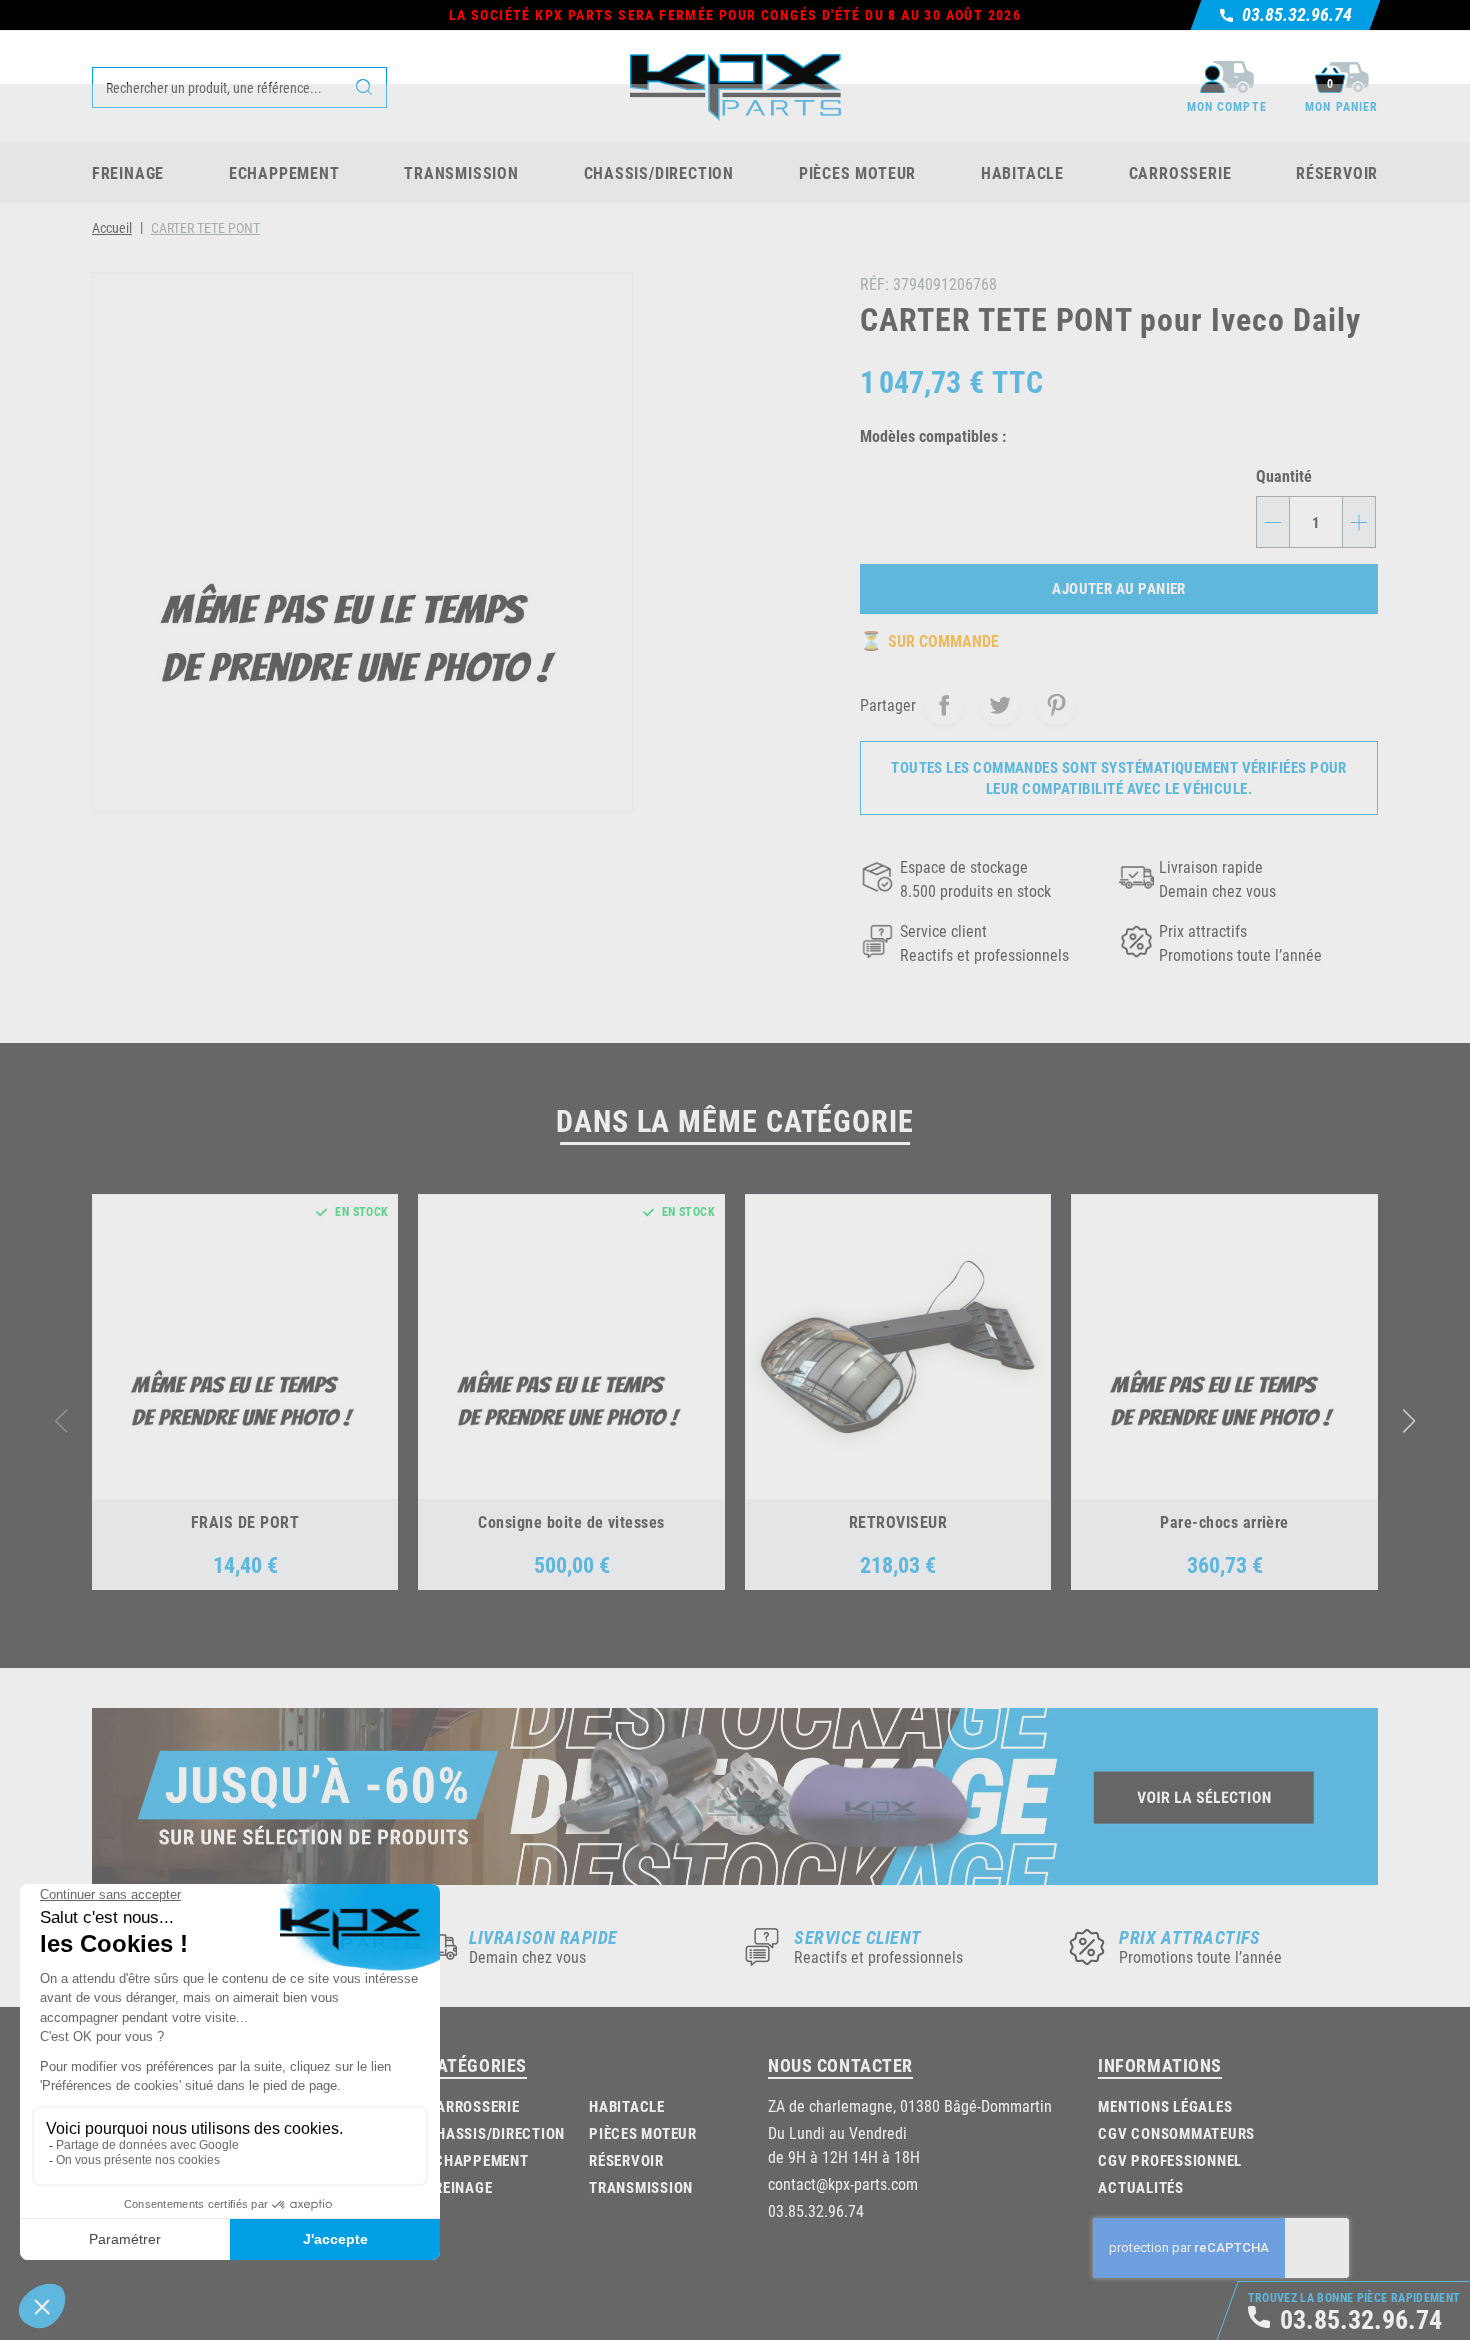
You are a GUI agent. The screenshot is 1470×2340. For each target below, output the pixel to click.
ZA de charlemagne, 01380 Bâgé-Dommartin (910, 2105)
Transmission (641, 2187)
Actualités (1141, 2187)
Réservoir (626, 2160)
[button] (1409, 1421)
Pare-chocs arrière (1224, 1521)
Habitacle (627, 2106)
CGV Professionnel (1170, 2160)
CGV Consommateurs (1176, 2133)
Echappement (477, 2160)
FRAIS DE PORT (245, 1521)
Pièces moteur (643, 2133)
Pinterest (1056, 705)
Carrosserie (472, 2106)
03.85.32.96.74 (816, 2210)
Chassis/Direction (495, 2133)
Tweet (1000, 705)
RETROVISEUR (898, 1521)
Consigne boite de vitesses (571, 1521)
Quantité (1284, 475)
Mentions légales (1165, 2106)
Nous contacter (840, 2065)
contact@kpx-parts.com (843, 2183)
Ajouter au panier (1119, 588)
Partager (944, 705)
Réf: (874, 283)
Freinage (459, 2187)
